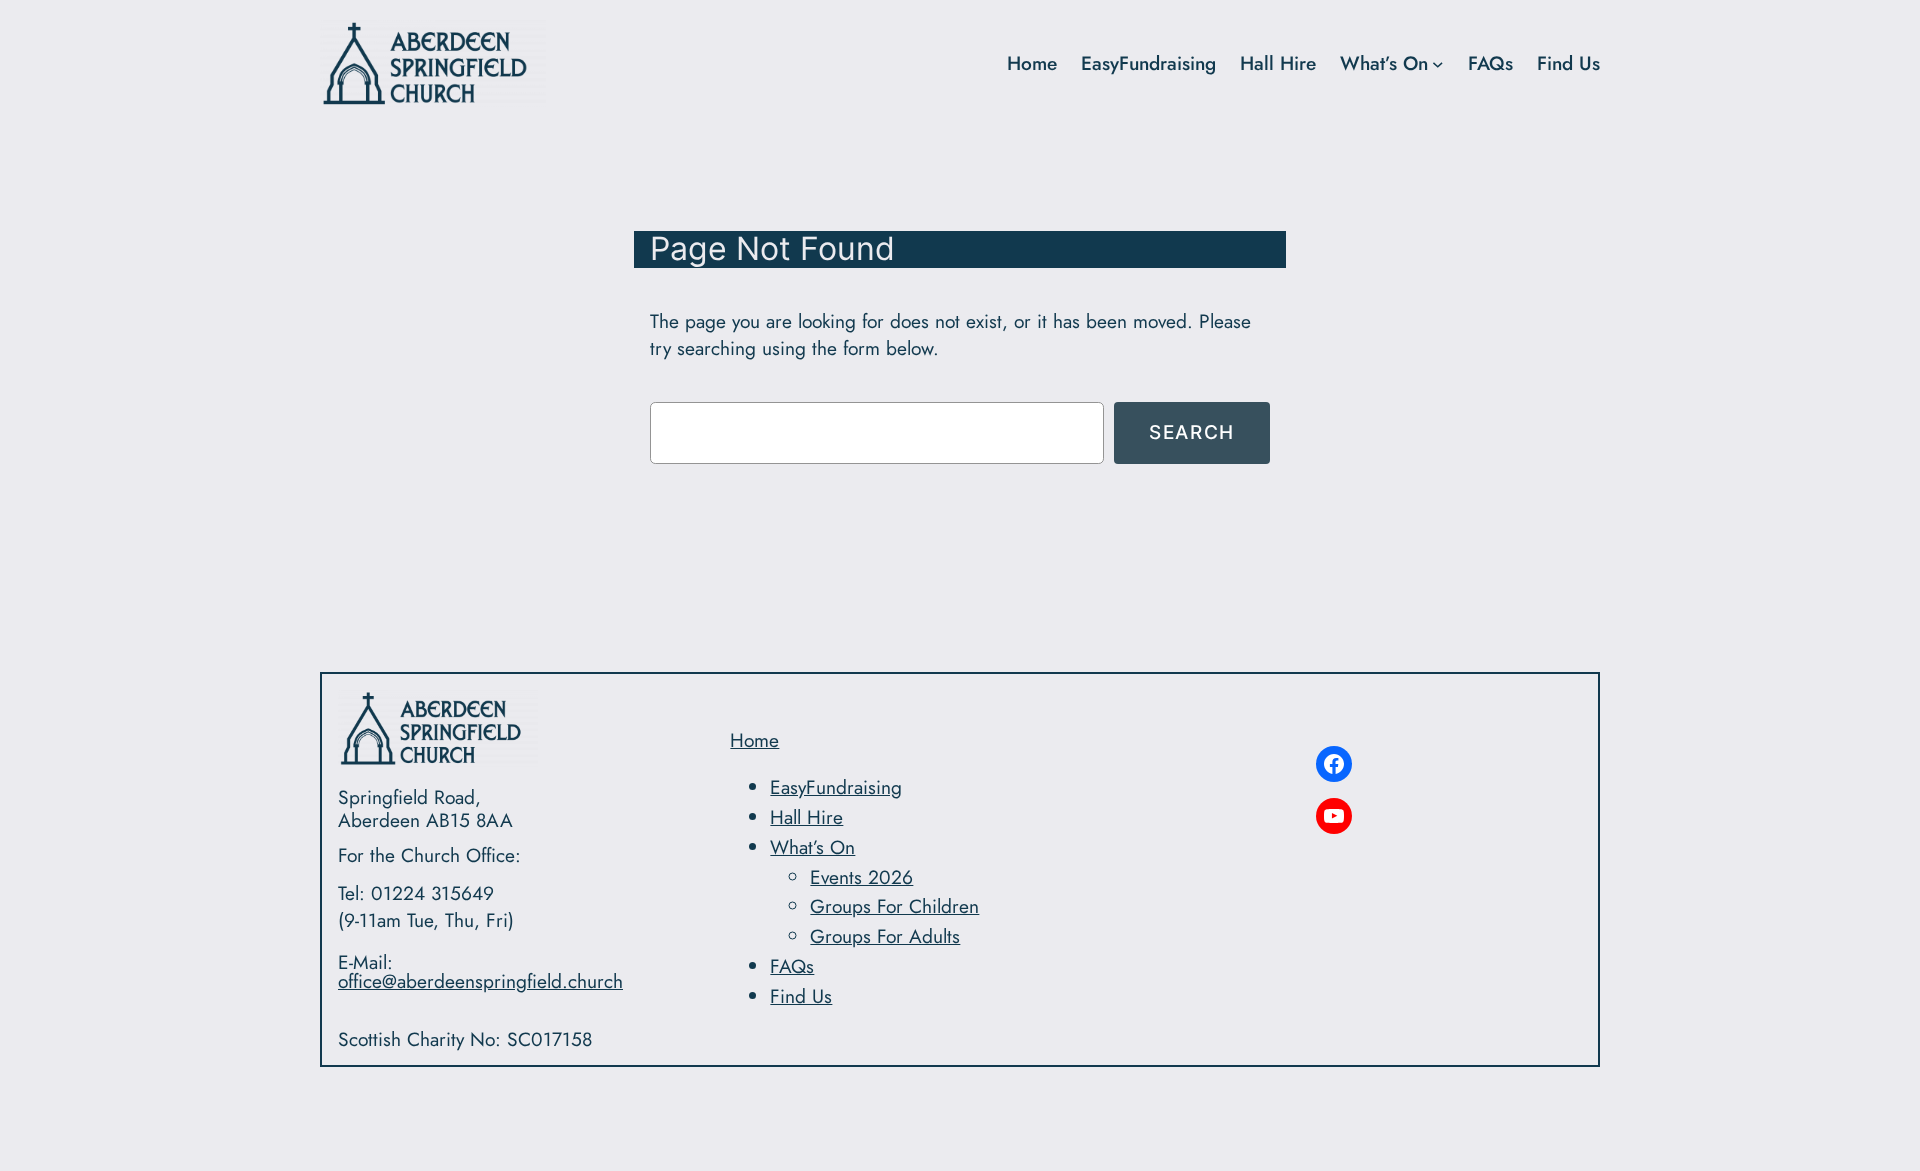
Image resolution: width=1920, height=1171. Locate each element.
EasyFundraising (1148, 63)
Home (754, 740)
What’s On (1384, 63)
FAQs (1490, 63)
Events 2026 (861, 877)
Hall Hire (1278, 63)
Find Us (1568, 63)
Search (1192, 432)
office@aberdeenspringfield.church (480, 981)
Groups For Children (894, 906)
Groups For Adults (885, 936)
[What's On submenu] (1438, 64)
